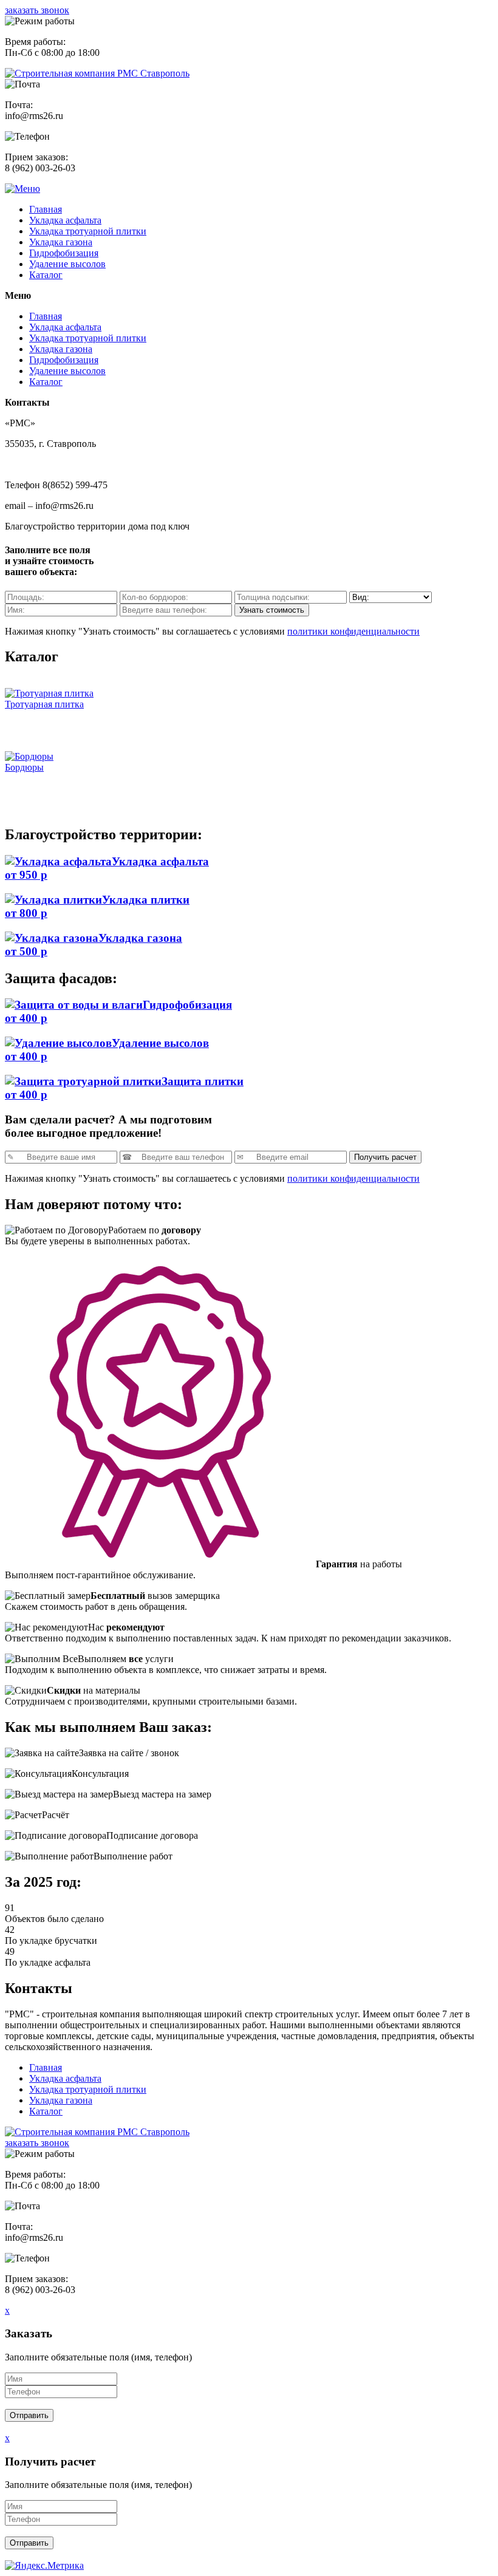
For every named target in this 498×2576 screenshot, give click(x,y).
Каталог (46, 275)
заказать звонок (37, 10)
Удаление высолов (67, 264)
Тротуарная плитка (44, 704)
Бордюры (24, 767)
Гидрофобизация (64, 253)
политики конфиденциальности (353, 631)
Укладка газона (61, 242)
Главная (46, 209)
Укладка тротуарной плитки (88, 231)
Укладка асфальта (65, 220)
